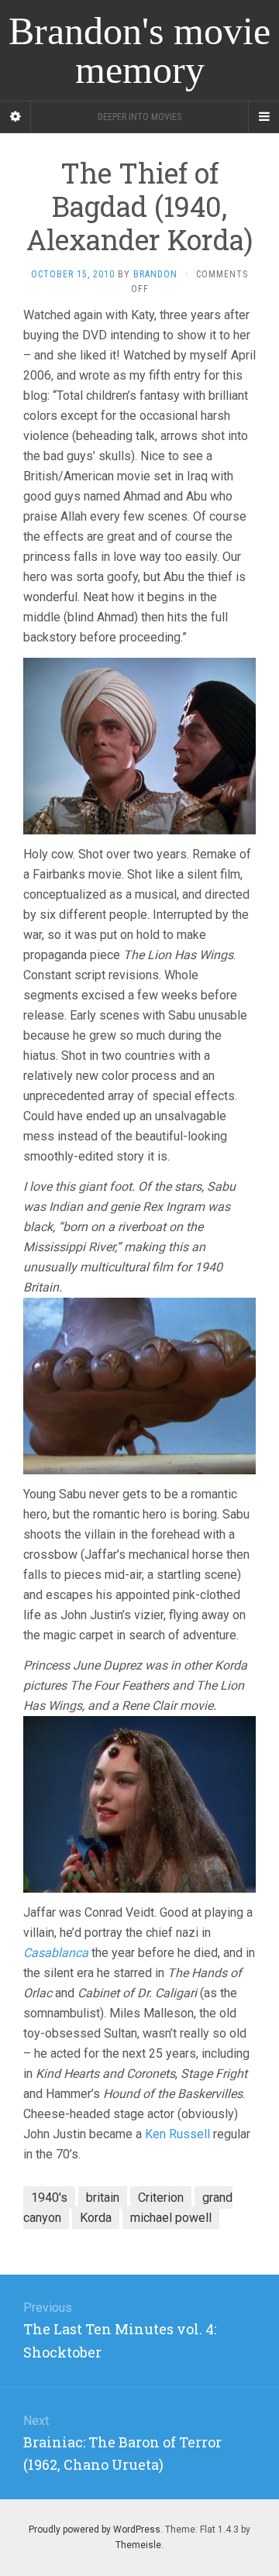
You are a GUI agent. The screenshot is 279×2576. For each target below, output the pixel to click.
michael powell (171, 2218)
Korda (96, 2218)
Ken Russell (177, 2134)
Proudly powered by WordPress (95, 2530)
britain (103, 2198)
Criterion (161, 2198)
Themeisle (138, 2545)
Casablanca (56, 1953)
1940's (49, 2198)
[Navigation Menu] (263, 117)
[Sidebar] (15, 117)
